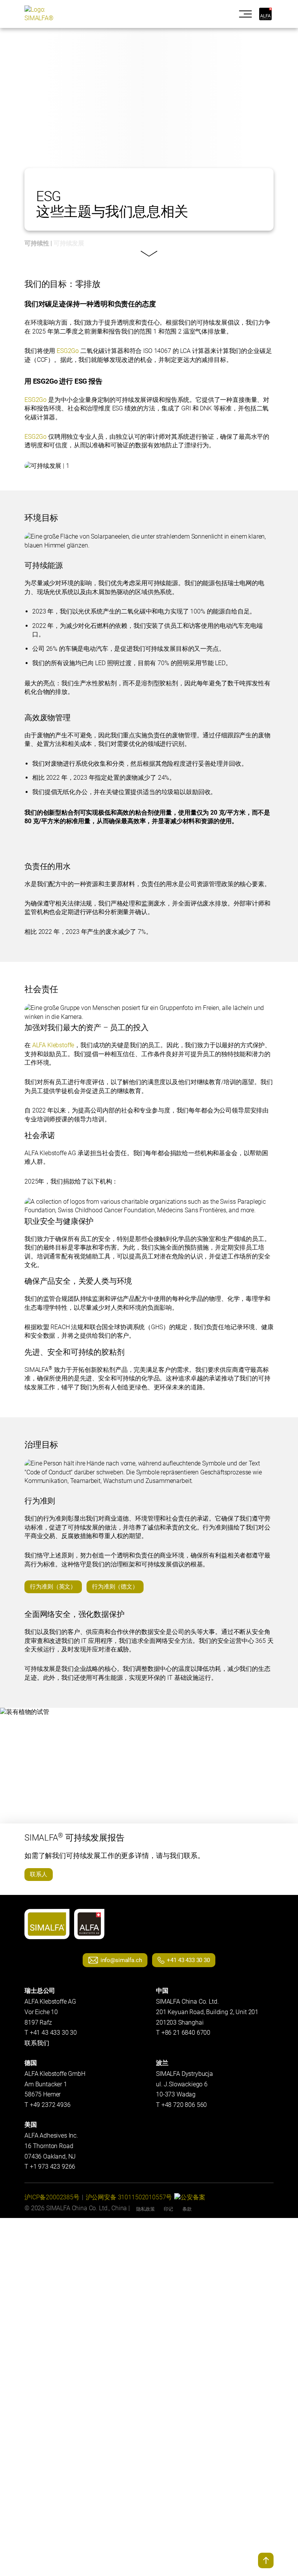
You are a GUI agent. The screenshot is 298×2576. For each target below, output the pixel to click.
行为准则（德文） (115, 1587)
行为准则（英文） (53, 1587)
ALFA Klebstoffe (53, 1045)
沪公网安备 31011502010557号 (129, 2197)
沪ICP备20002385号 (52, 2197)
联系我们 (37, 2043)
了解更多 (147, 254)
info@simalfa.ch (121, 1960)
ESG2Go (68, 351)
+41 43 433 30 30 (188, 1960)
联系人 (39, 1874)
